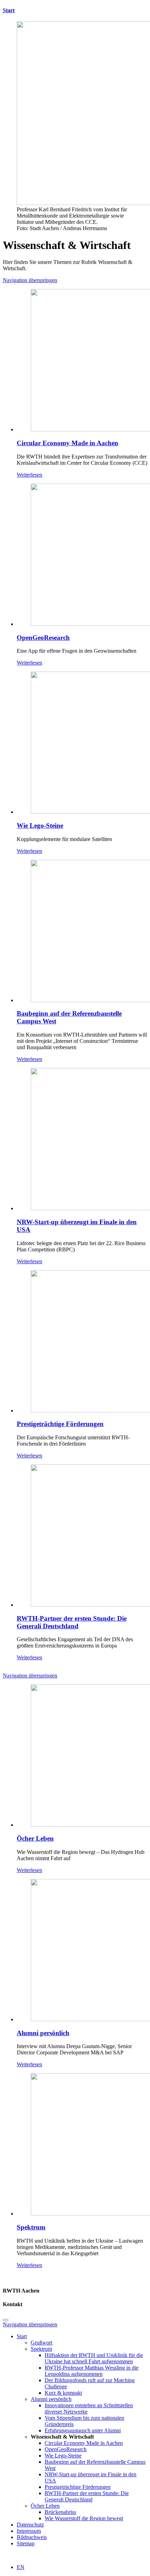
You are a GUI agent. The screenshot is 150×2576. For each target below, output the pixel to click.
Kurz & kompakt (63, 2393)
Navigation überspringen (30, 280)
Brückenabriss (60, 2512)
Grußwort (42, 2343)
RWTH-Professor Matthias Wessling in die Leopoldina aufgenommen (92, 2371)
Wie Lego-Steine (40, 825)
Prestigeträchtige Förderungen (60, 1424)
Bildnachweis (32, 2537)
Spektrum (31, 2227)
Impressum (29, 2531)
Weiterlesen (29, 475)
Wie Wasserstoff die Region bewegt (84, 2518)
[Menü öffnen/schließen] (6, 2320)
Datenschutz (30, 2525)
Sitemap (26, 2543)
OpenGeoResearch (43, 638)
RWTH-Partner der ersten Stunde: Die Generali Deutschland (72, 1622)
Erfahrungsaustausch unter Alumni (83, 2430)
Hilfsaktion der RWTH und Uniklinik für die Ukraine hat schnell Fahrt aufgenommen (94, 2358)
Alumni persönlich (43, 2033)
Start (9, 10)
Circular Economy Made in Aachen (67, 443)
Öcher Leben (35, 1838)
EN (21, 2567)
